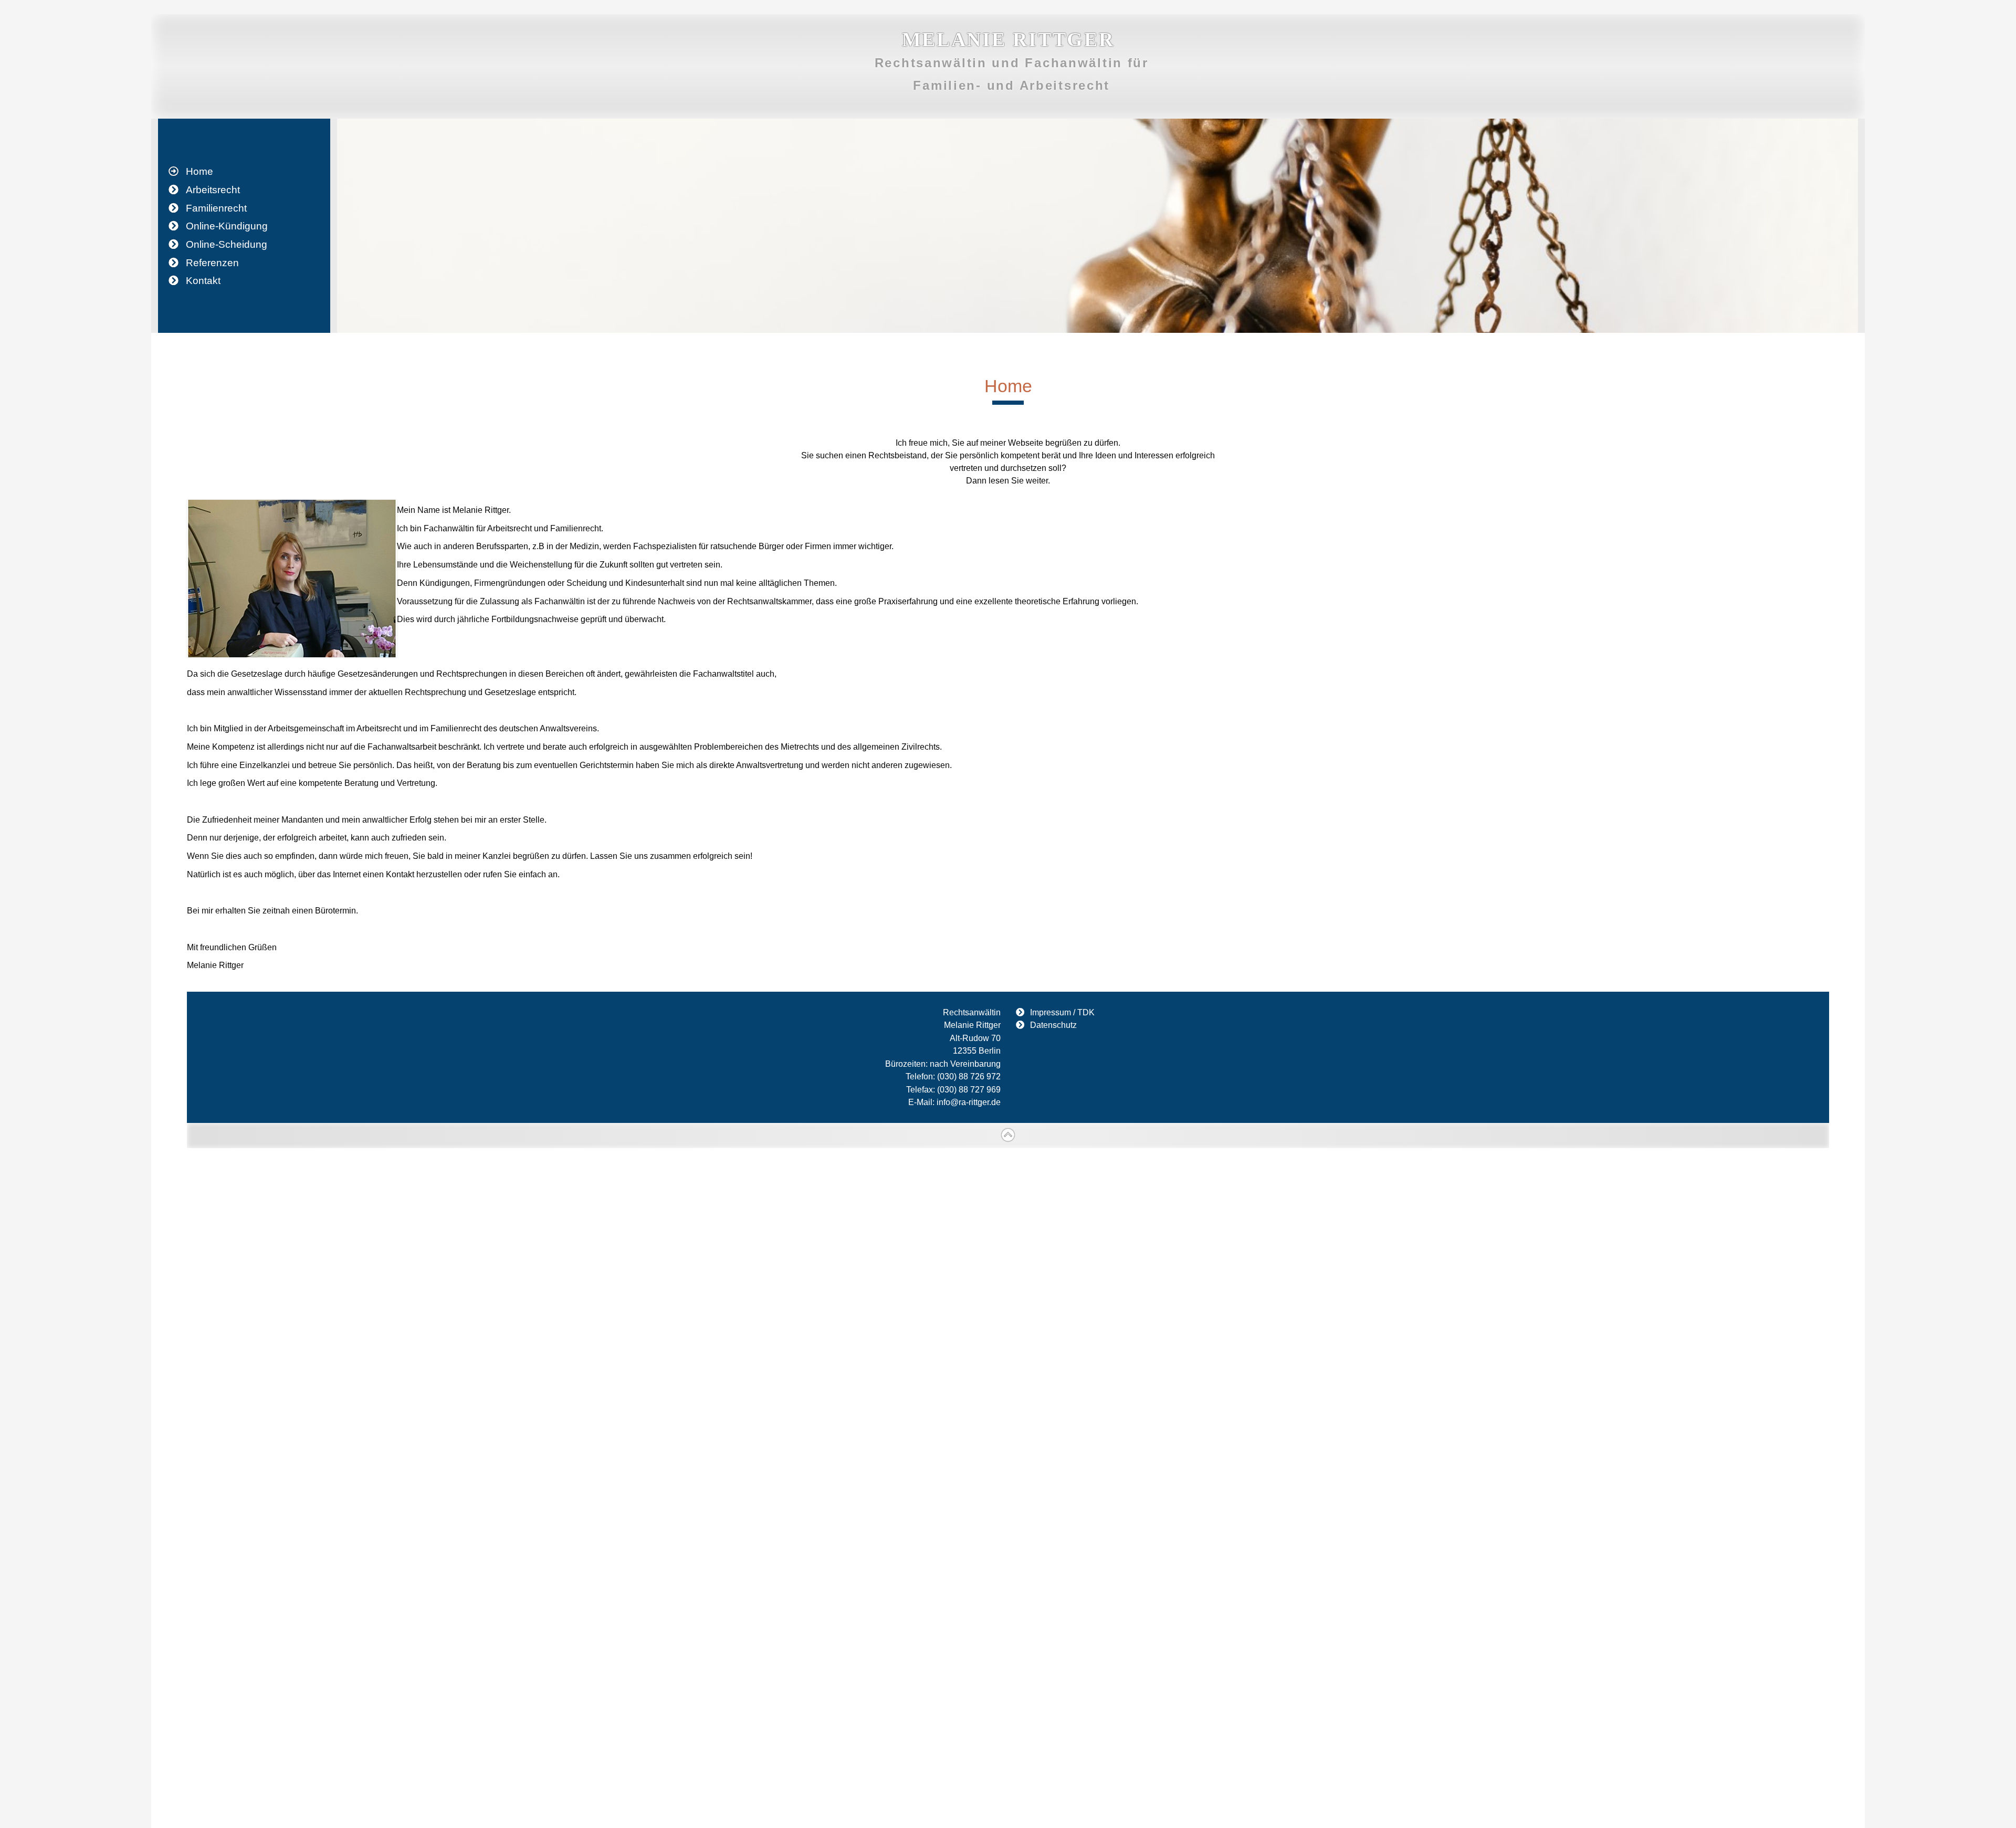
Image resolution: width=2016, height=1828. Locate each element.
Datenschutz (1053, 1025)
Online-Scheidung (227, 244)
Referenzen (212, 263)
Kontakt (203, 281)
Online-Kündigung (227, 226)
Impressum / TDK (1062, 1012)
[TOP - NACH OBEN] (1008, 1136)
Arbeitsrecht (213, 190)
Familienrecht (216, 208)
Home (199, 171)
